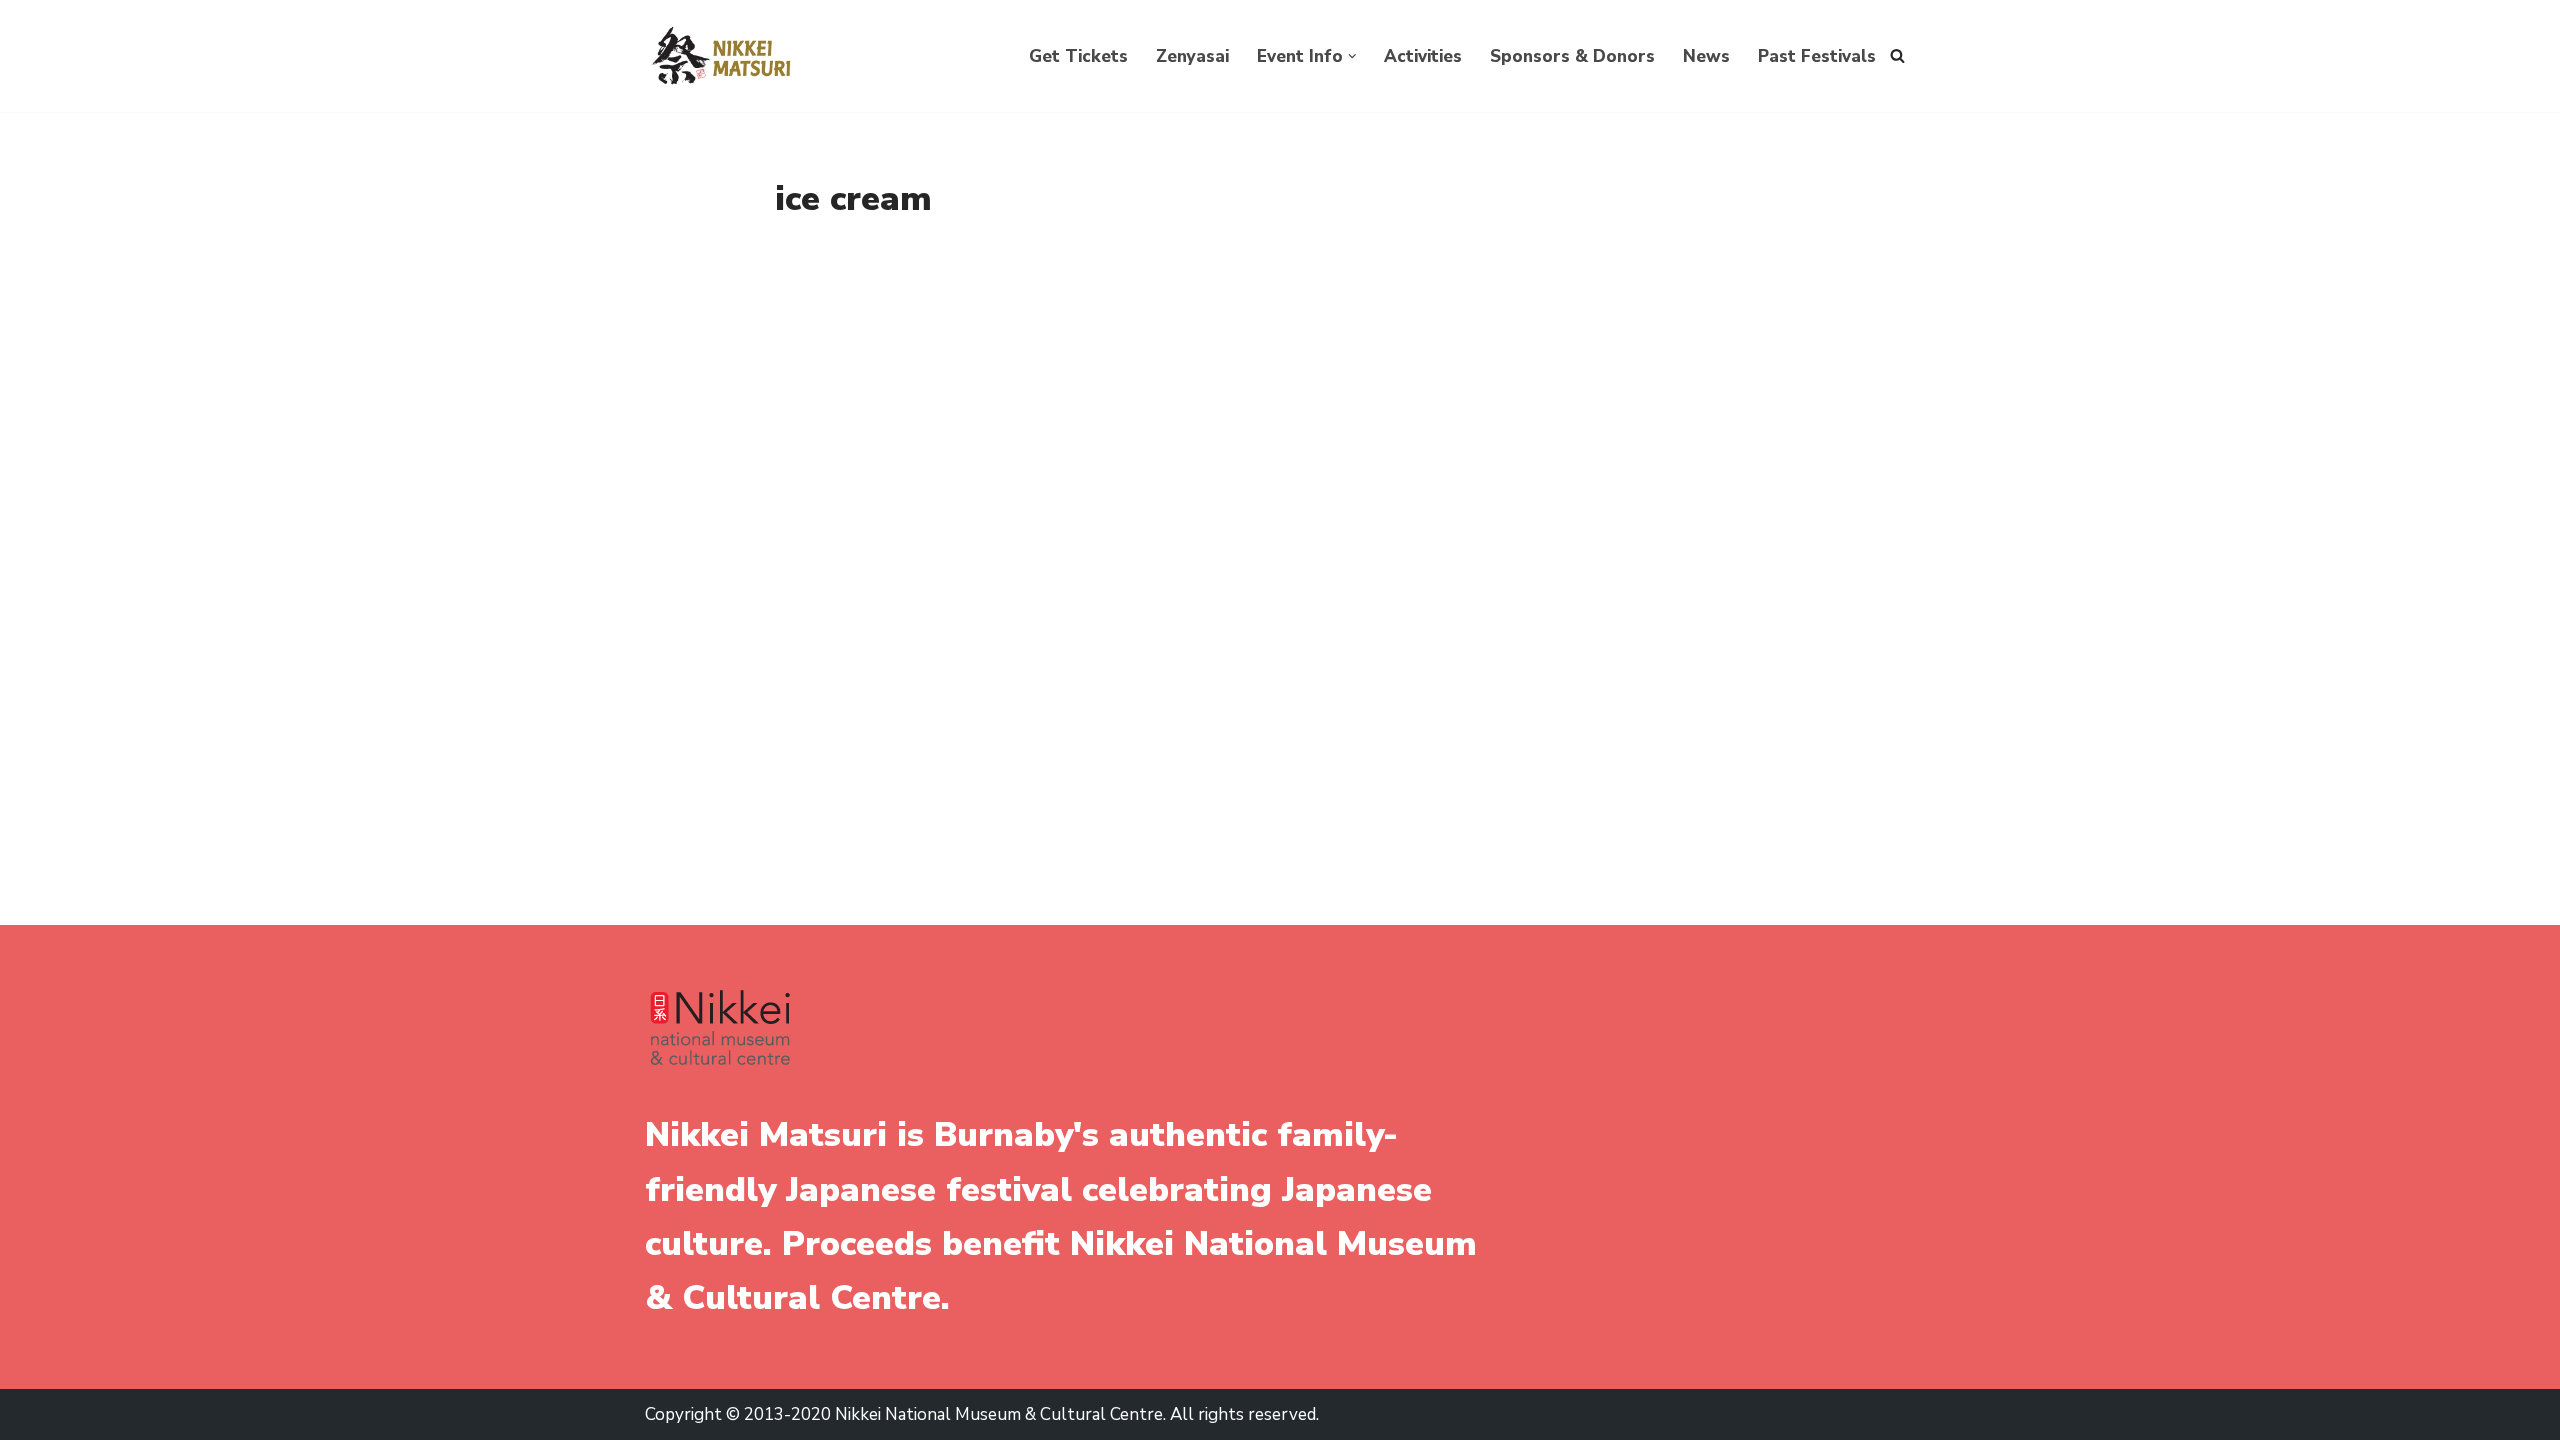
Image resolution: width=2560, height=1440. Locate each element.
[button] (1352, 56)
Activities (1423, 56)
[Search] (1897, 55)
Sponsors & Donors (1572, 56)
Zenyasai (1192, 56)
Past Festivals (1817, 56)
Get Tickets (1078, 56)
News (1706, 56)
